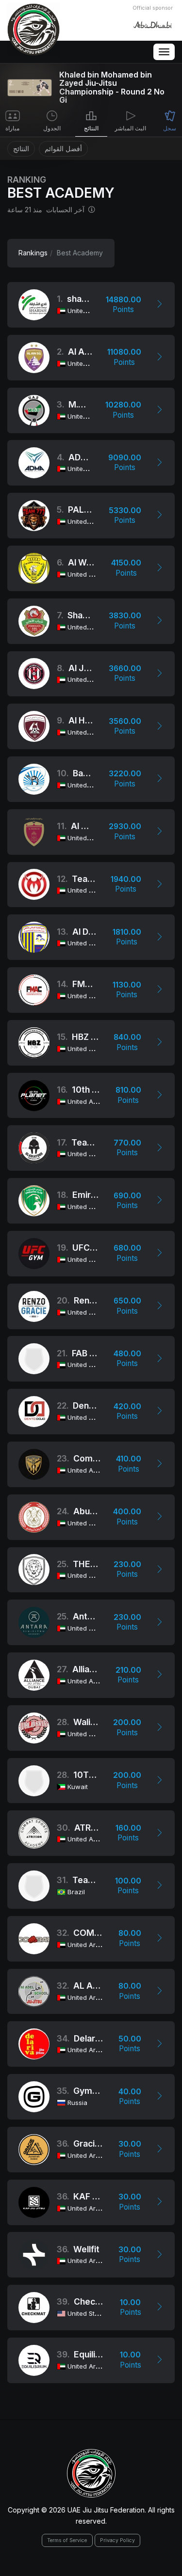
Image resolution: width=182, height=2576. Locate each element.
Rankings (33, 253)
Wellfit (86, 2249)
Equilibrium (96, 2354)
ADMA (82, 457)
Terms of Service (67, 2540)
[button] (160, 305)
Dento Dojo (95, 1406)
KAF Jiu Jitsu (100, 2196)
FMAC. (86, 984)
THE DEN (91, 1564)
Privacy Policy (117, 2540)
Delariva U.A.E (102, 2038)
